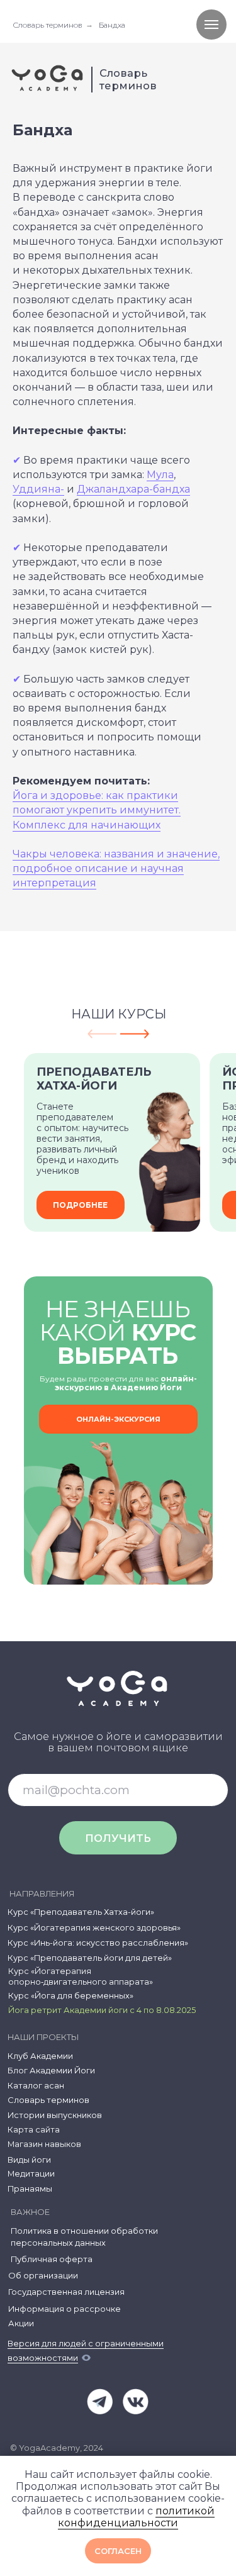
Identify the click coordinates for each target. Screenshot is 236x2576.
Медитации (31, 2174)
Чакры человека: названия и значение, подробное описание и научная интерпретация (116, 868)
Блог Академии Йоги (51, 2071)
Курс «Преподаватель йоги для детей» (90, 1958)
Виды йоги (29, 2160)
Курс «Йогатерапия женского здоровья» (94, 1928)
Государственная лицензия (66, 2292)
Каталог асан (36, 2086)
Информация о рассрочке (65, 2309)
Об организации (43, 2276)
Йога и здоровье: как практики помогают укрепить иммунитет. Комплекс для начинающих (97, 810)
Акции (21, 2323)
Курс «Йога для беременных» (71, 1996)
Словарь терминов (48, 25)
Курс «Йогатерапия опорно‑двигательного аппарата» (81, 1976)
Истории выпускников (55, 2115)
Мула (160, 475)
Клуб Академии (40, 2056)
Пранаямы (30, 2189)
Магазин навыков (44, 2144)
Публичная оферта (52, 2259)
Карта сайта (34, 2130)
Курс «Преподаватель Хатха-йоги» (81, 1912)
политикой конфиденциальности (136, 2517)
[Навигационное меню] (211, 25)
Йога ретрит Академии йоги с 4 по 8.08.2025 (102, 2010)
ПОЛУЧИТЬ (118, 1838)
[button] (118, 1419)
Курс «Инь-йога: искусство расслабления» (98, 1943)
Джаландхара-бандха (133, 489)
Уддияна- (38, 489)
